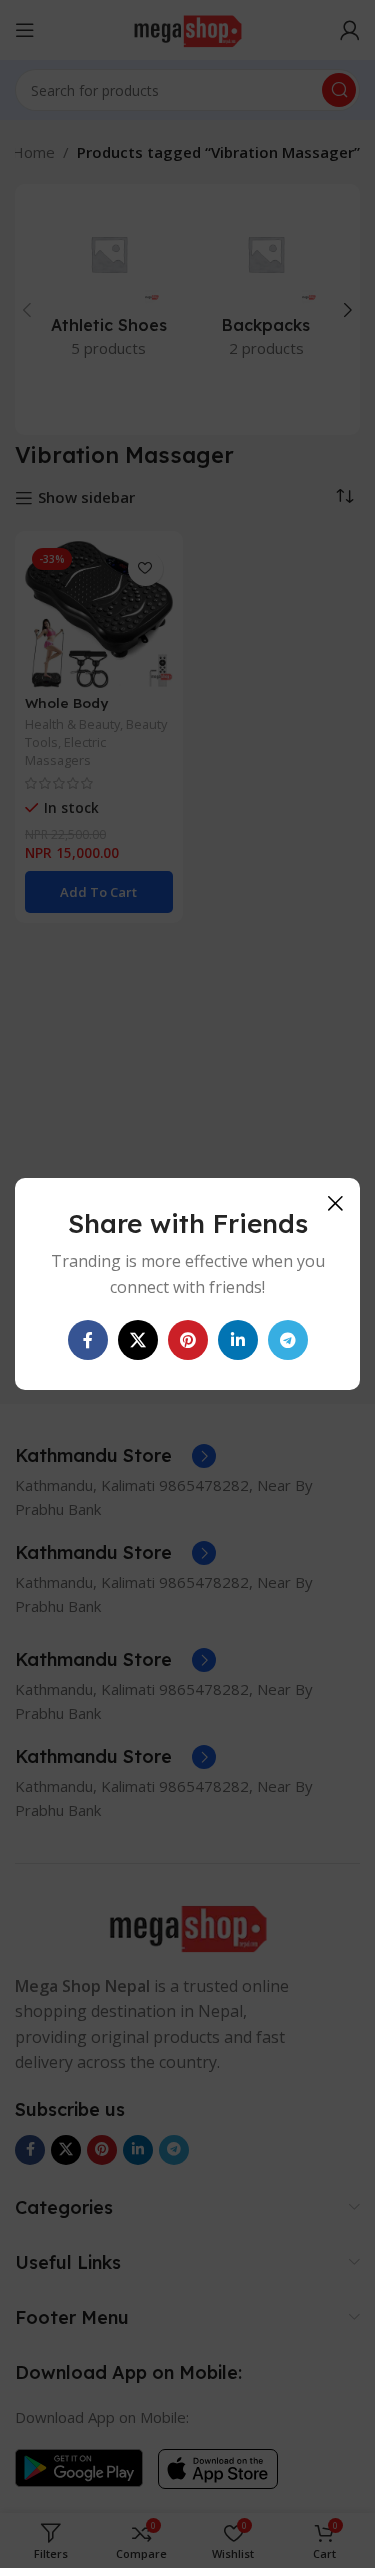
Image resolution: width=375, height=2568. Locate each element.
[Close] (335, 1203)
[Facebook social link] (88, 1340)
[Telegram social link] (288, 1340)
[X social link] (138, 1340)
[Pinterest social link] (188, 1340)
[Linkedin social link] (238, 1340)
